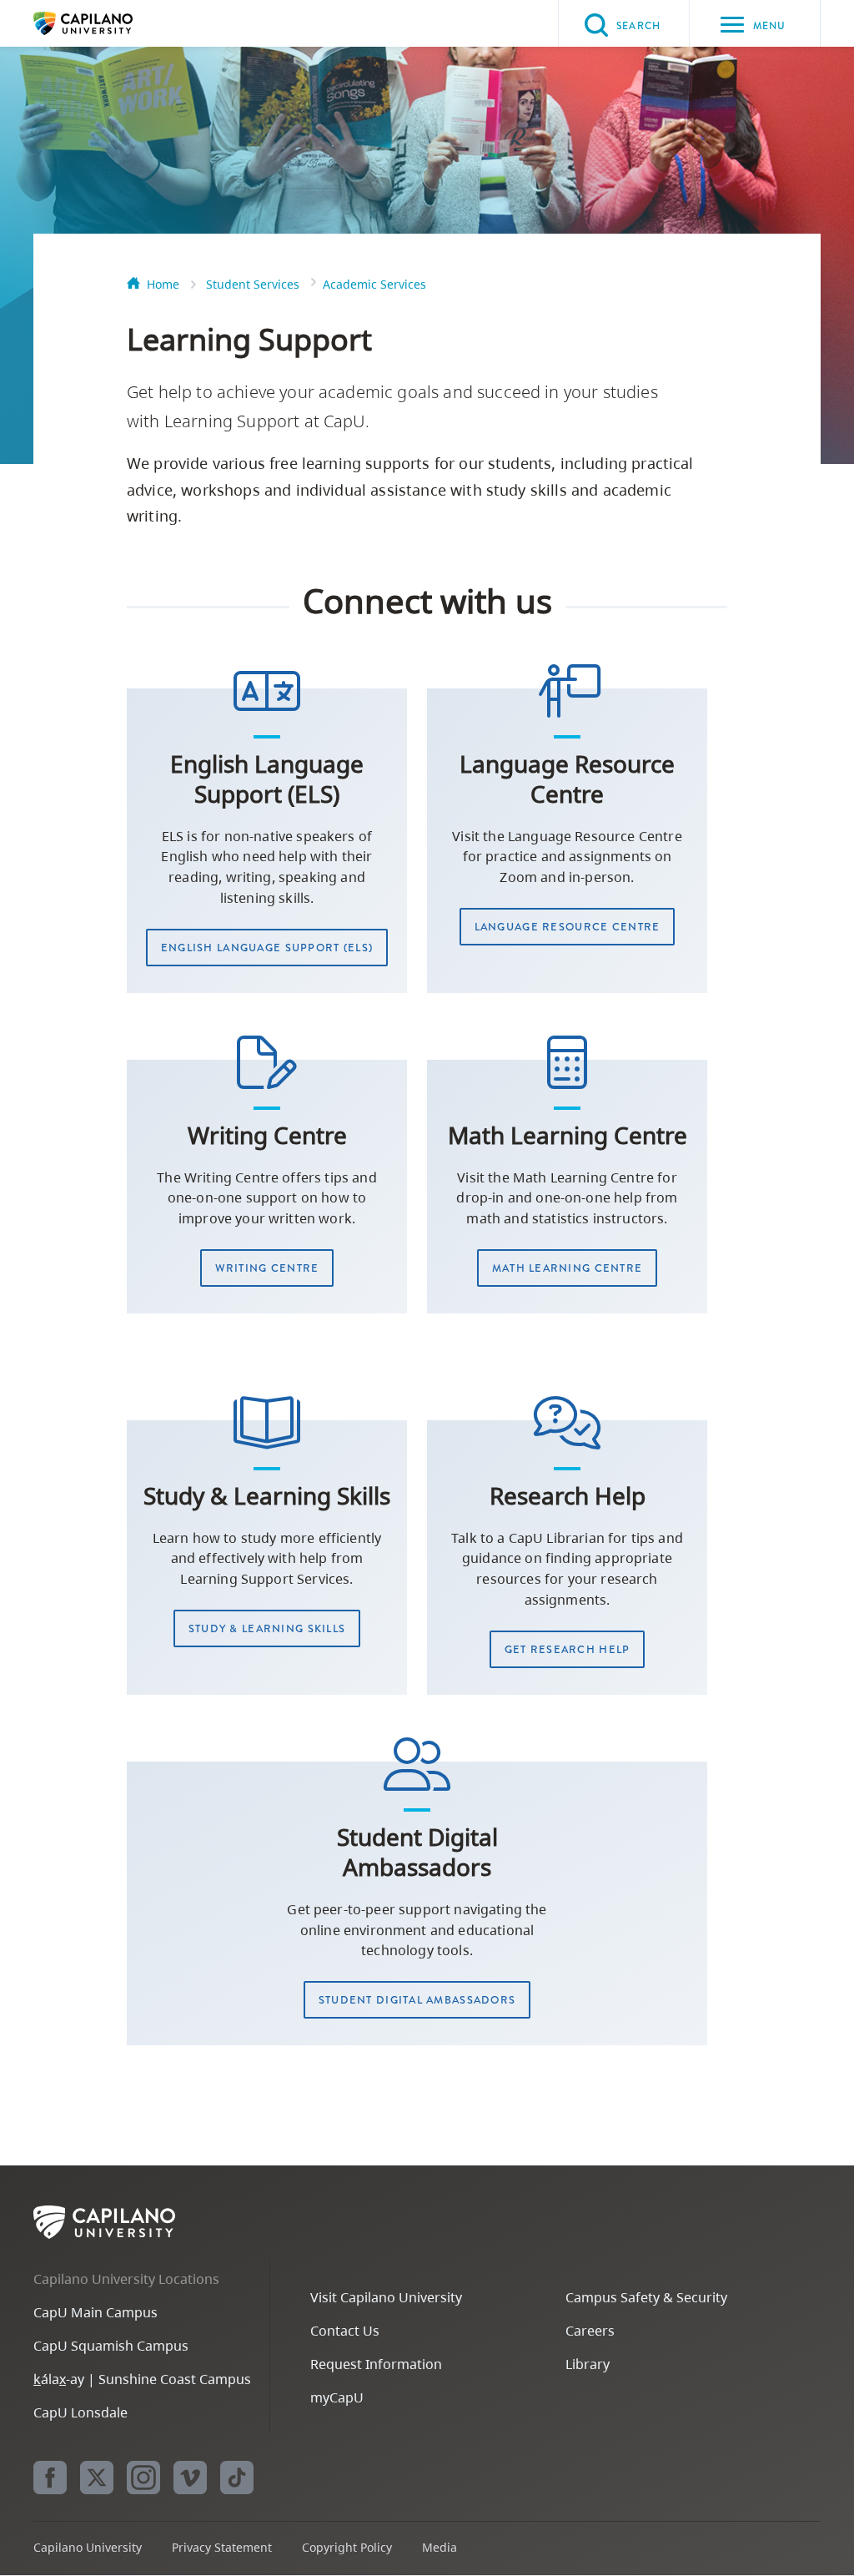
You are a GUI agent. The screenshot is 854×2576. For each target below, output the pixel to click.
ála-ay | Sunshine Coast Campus (142, 2379)
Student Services (253, 284)
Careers (590, 2331)
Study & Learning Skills (267, 1628)
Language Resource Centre (568, 927)
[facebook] (50, 2478)
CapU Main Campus (95, 2312)
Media (440, 2547)
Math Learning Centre (568, 1268)
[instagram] (143, 2478)
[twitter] (97, 2478)
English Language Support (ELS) (267, 948)
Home (163, 284)
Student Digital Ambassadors (417, 2000)
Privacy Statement (222, 2547)
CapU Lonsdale (80, 2412)
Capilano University (108, 23)
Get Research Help (568, 1649)
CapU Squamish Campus (111, 2346)
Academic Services (374, 284)
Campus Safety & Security (646, 2297)
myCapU (337, 2397)
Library (588, 2364)
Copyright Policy (347, 2547)
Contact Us (345, 2331)
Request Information (376, 2364)
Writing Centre (267, 1268)
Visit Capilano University (386, 2297)
